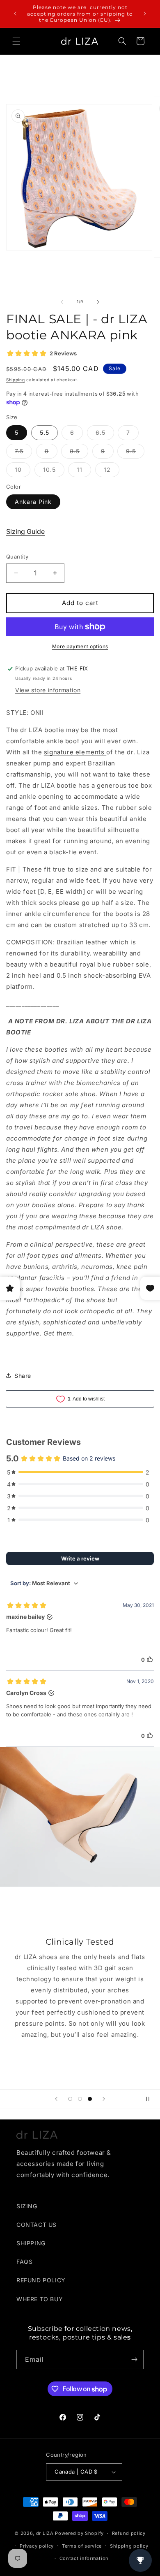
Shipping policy (129, 2546)
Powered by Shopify (79, 2533)
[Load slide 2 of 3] (80, 2099)
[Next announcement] (145, 14)
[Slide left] (62, 302)
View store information (48, 690)
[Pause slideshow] (151, 2099)
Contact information (84, 2558)
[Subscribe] (134, 2359)
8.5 (79, 453)
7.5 (23, 453)
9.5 (135, 453)
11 (84, 471)
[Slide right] (98, 302)
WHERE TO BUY (40, 2299)
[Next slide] (104, 2099)
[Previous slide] (56, 2099)
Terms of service (82, 2546)
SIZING (27, 2206)
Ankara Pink (33, 502)
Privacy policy (37, 2546)
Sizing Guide (25, 531)
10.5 (54, 471)
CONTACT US (37, 2225)
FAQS (24, 2262)
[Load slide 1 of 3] (70, 2099)
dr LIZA (45, 2533)
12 (112, 471)
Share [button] (23, 1376)
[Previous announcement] (15, 14)
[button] (16, 41)
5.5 (45, 432)
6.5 (105, 434)
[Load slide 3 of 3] (90, 2099)
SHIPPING (31, 2243)
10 (23, 471)
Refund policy (129, 2533)
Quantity (17, 556)
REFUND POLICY (41, 2280)
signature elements (75, 752)
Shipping (16, 380)
